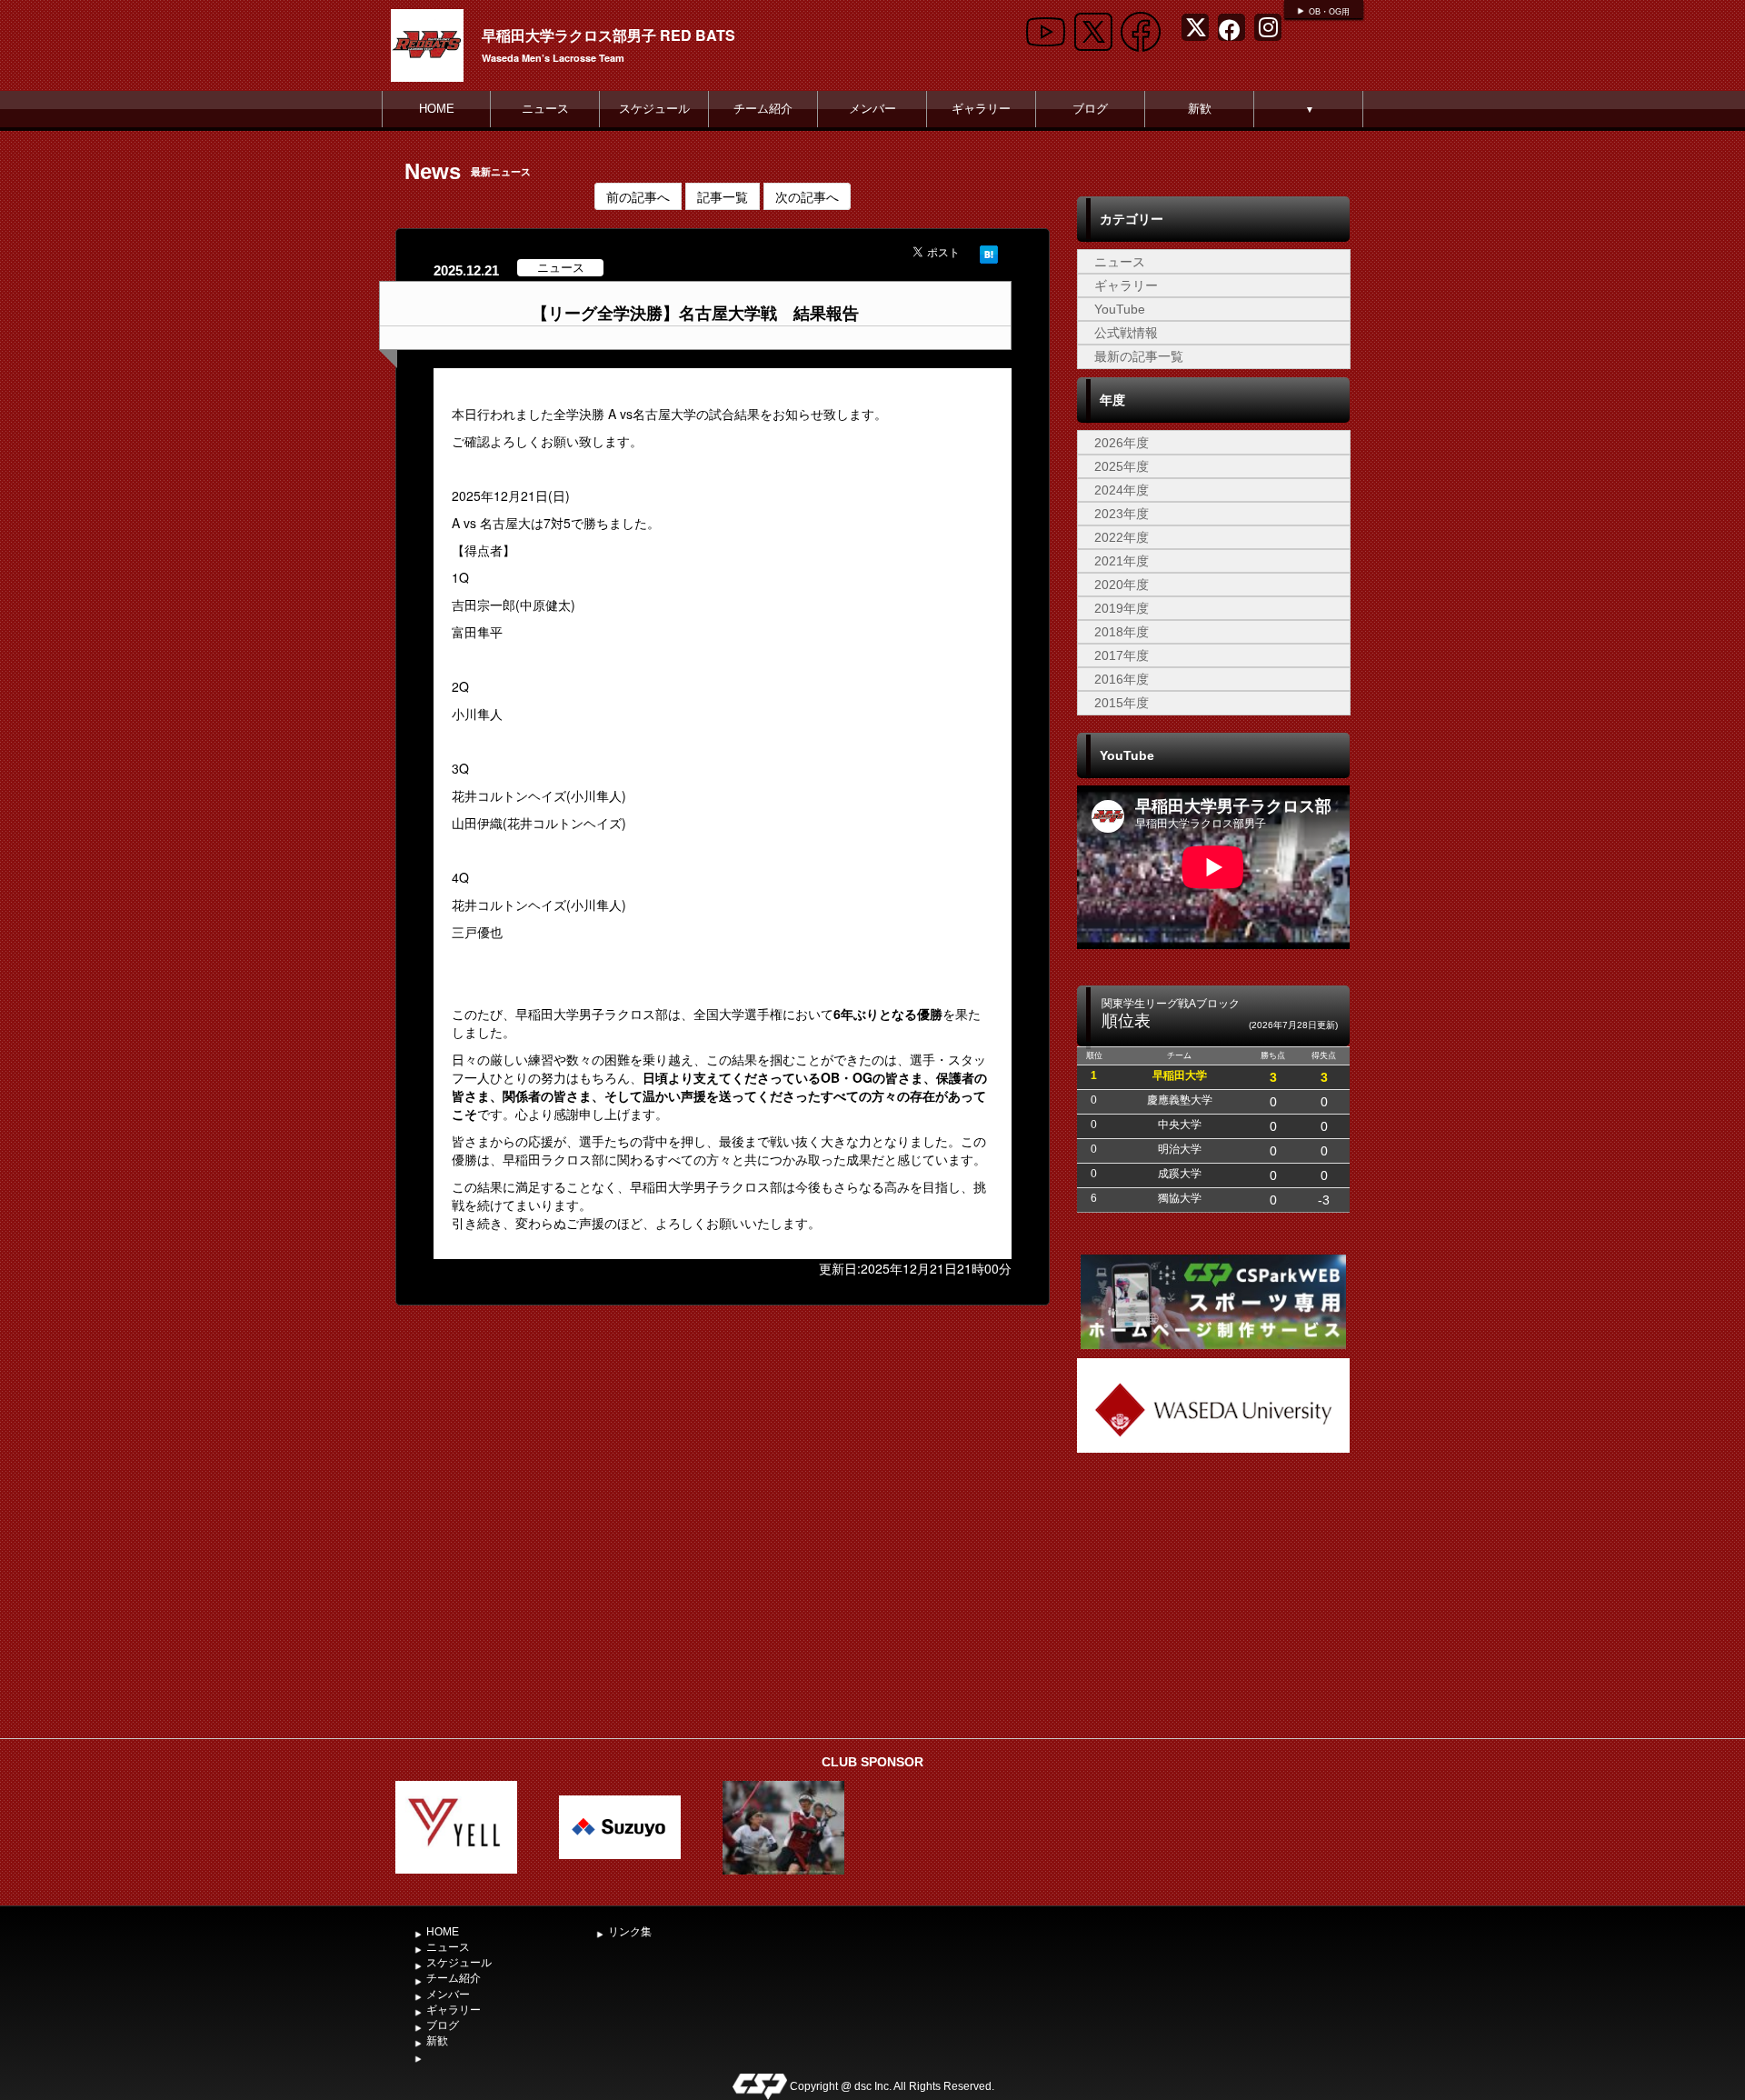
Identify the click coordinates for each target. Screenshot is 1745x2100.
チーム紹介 (763, 109)
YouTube (1120, 309)
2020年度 (1122, 585)
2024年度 (1122, 490)
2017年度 (1122, 655)
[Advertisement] (1213, 1594)
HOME (437, 109)
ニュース (545, 109)
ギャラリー (981, 109)
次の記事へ (807, 196)
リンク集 (630, 1932)
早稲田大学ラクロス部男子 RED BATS (608, 35)
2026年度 (1122, 443)
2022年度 (1122, 537)
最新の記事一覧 (1139, 356)
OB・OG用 (1329, 12)
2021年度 (1122, 561)
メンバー (872, 109)
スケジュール (654, 109)
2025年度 (1122, 466)
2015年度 (1122, 703)
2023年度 (1122, 514)
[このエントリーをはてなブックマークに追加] (989, 252)
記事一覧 (723, 196)
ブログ (1090, 109)
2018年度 (1122, 632)
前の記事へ (638, 196)
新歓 (1200, 109)
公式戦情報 (1126, 333)
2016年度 (1122, 679)
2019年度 (1122, 608)
